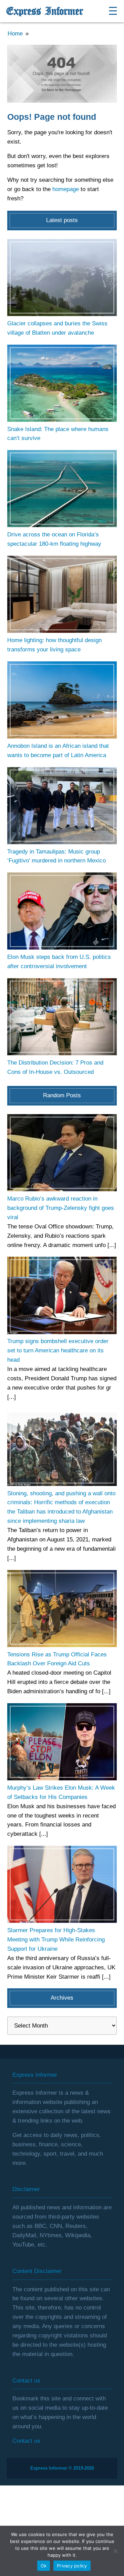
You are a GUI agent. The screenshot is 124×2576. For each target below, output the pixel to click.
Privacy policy (72, 2566)
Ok (44, 2566)
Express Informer (45, 11)
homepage (66, 189)
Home (15, 34)
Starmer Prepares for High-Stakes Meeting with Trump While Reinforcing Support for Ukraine (56, 1940)
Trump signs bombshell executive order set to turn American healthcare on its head (58, 1350)
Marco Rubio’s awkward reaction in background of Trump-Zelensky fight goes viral (61, 1208)
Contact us (26, 2441)
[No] (115, 2551)
